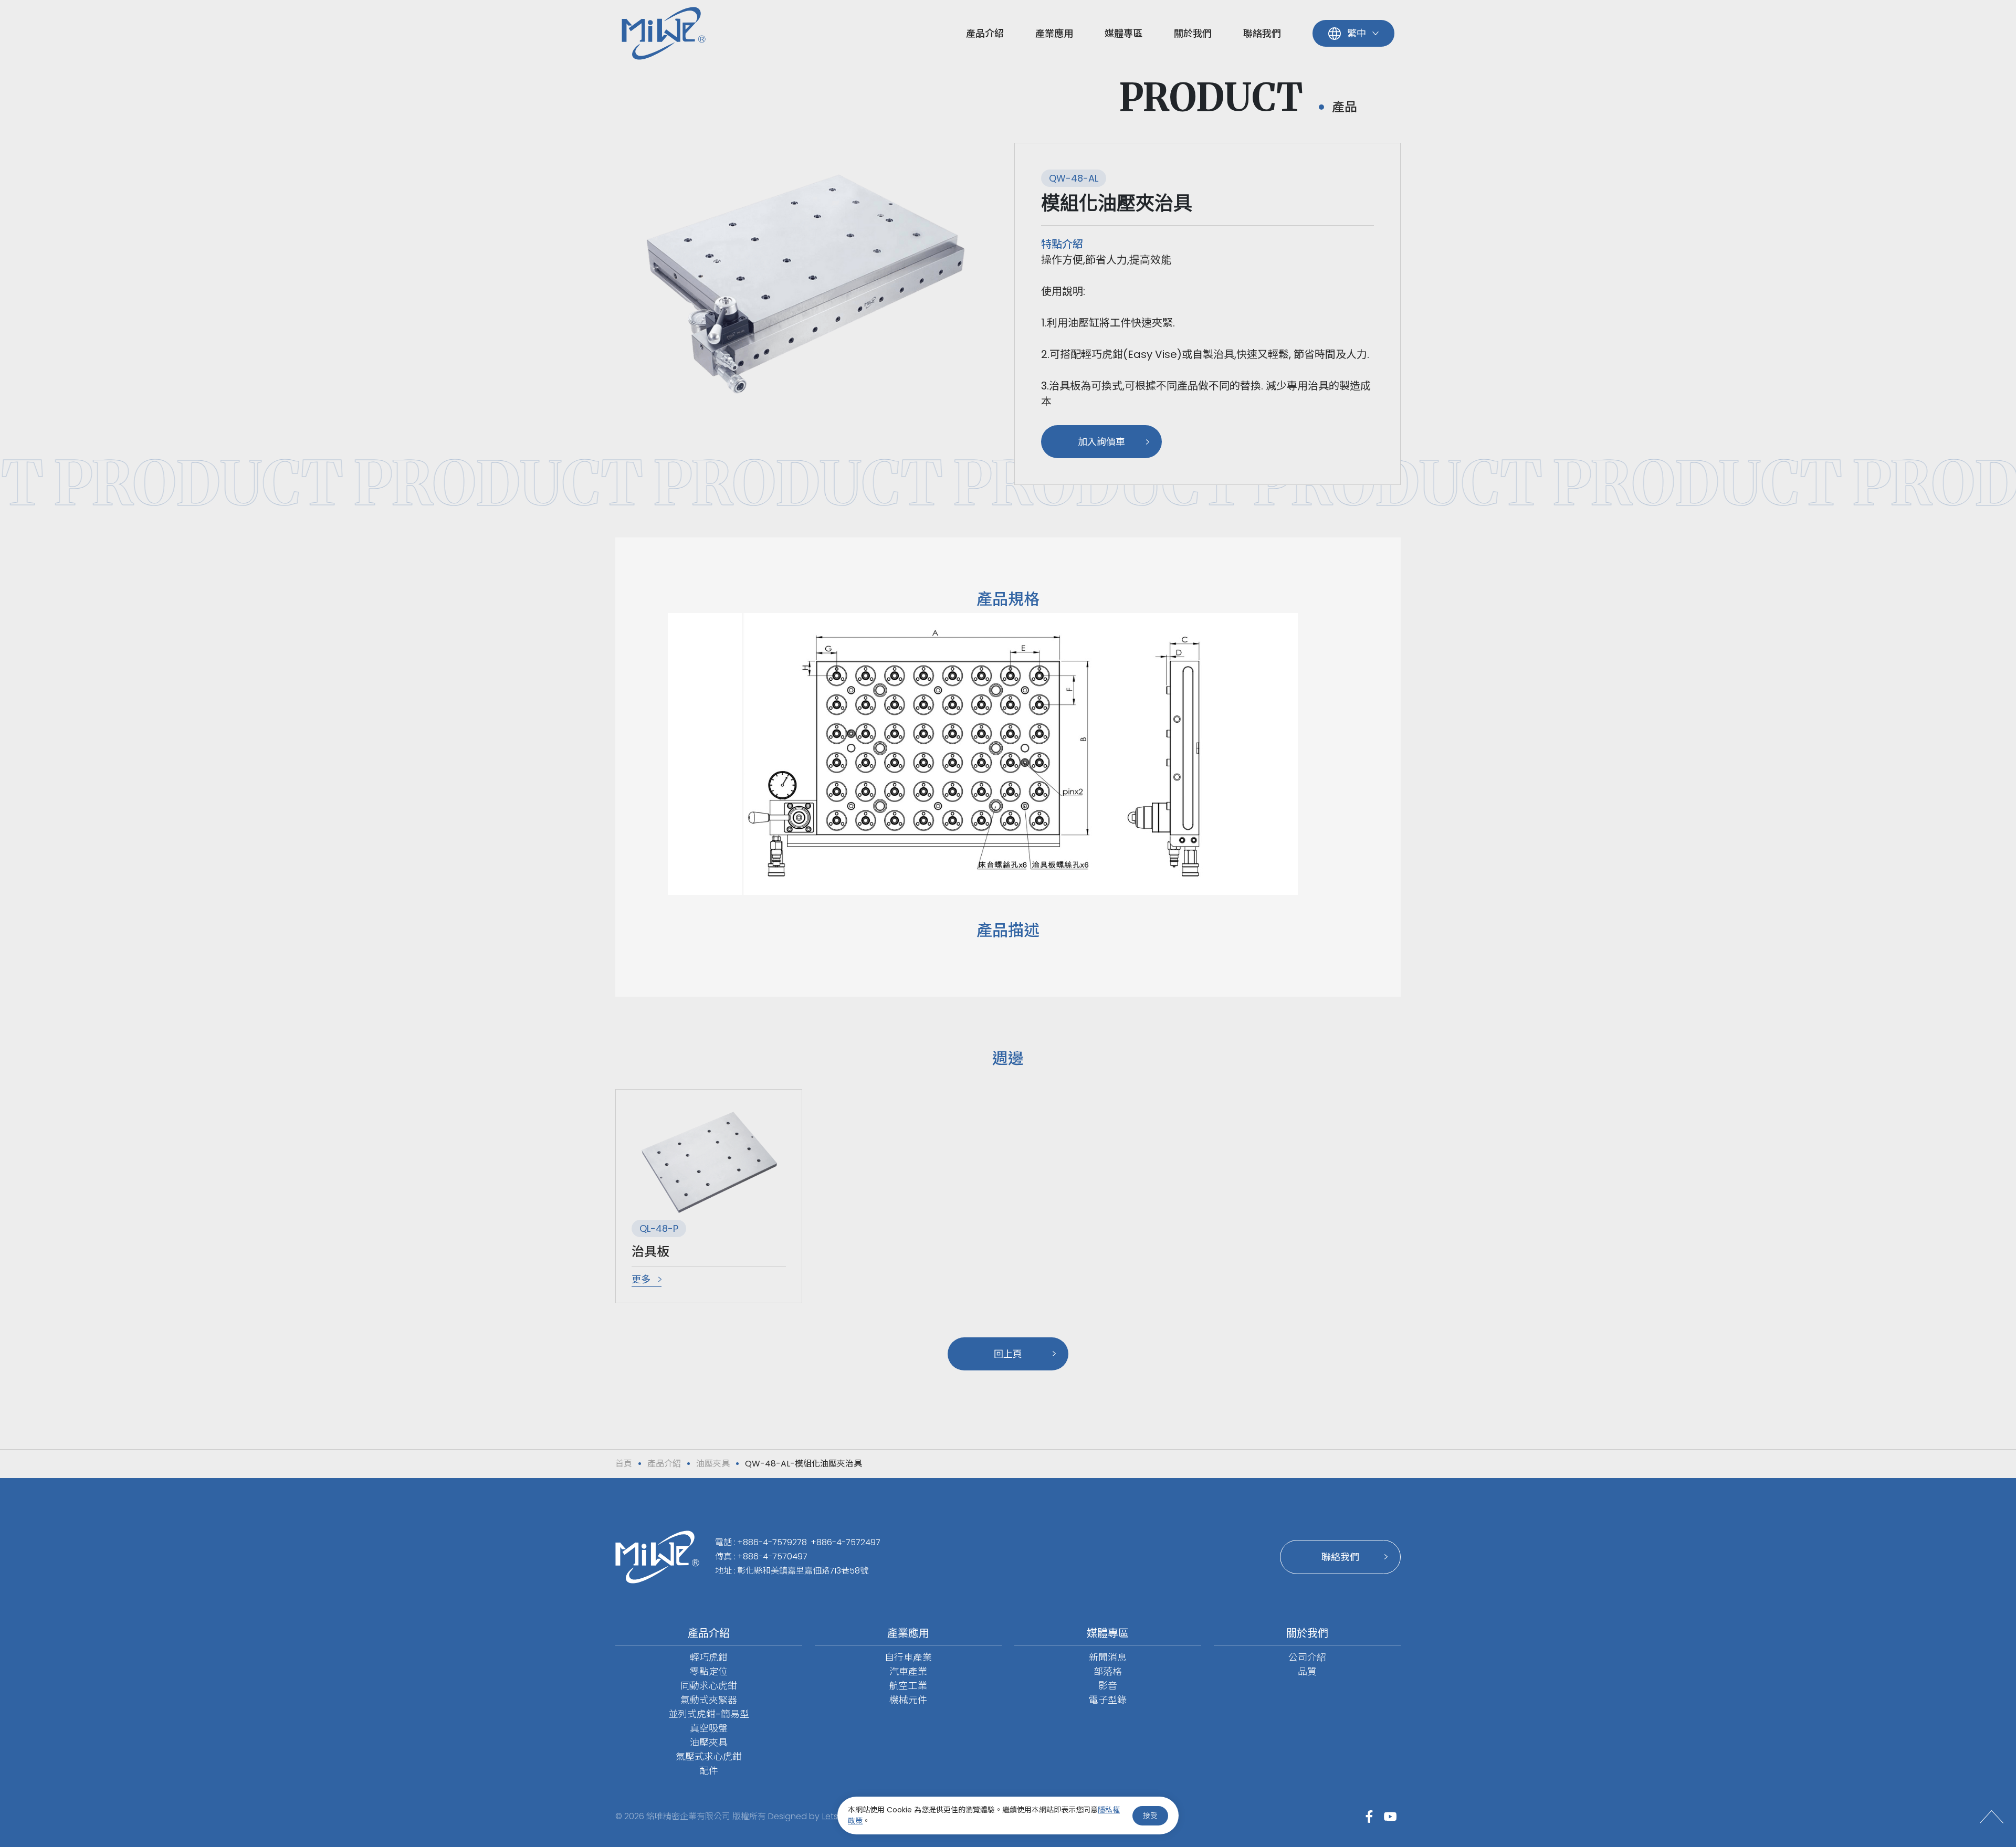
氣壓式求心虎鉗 (709, 1756)
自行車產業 (908, 1657)
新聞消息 (1108, 1657)
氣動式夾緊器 (709, 1700)
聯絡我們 (1262, 33)
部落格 (1108, 1671)
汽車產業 (908, 1671)
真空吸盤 (709, 1728)
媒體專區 (1123, 33)
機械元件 (908, 1700)
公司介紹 (1307, 1657)
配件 (709, 1771)
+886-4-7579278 (772, 1542)
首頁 (624, 1464)
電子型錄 (1108, 1700)
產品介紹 (985, 33)
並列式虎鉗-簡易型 (709, 1714)
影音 (1108, 1686)
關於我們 (1193, 33)
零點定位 (709, 1671)
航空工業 (908, 1686)
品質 (1307, 1671)
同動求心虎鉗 (709, 1686)
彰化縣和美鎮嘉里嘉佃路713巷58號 (803, 1571)
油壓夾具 (713, 1464)
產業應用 (1054, 33)
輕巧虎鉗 (709, 1657)
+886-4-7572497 (846, 1542)
